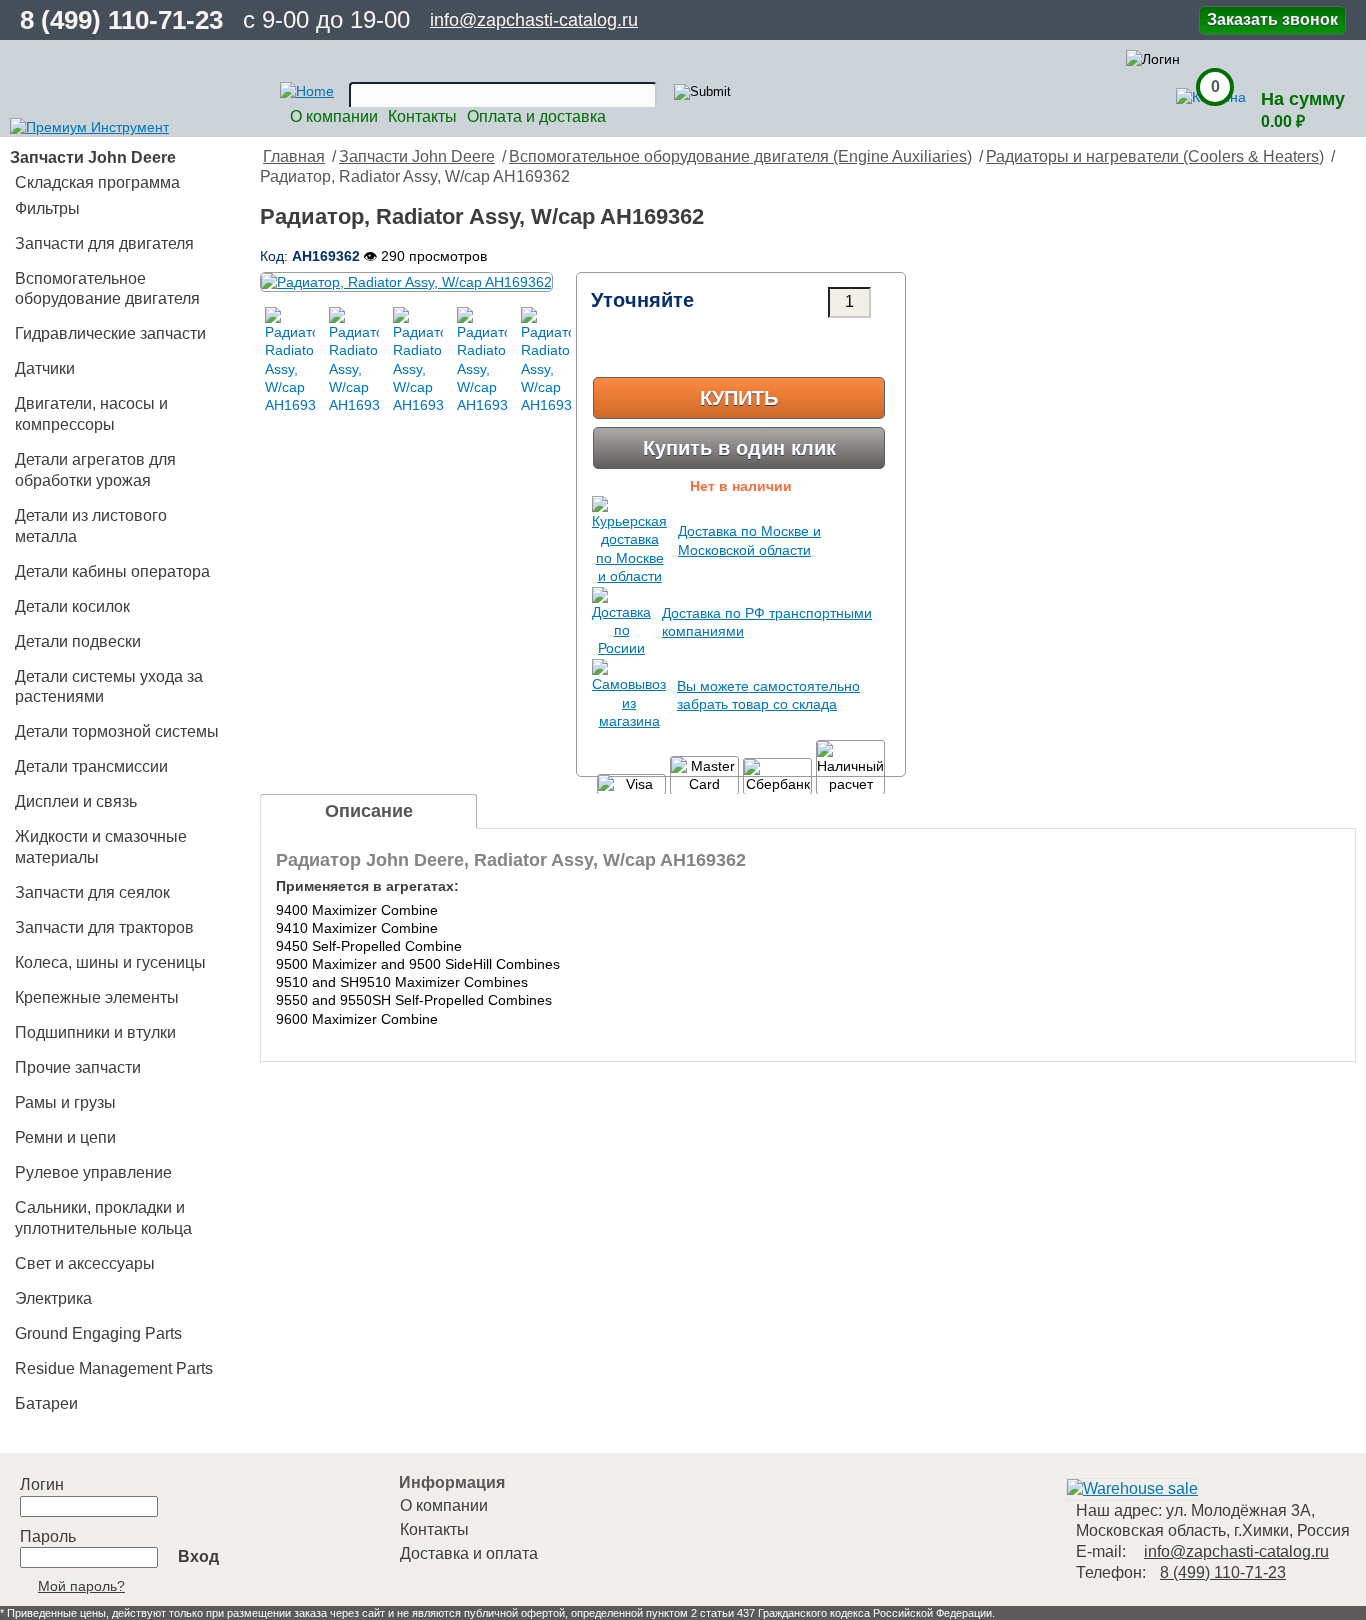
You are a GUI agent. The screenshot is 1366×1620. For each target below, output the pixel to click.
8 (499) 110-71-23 (121, 20)
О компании (334, 116)
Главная (294, 156)
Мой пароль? (81, 1586)
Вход (198, 1556)
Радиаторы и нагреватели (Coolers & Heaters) (1155, 156)
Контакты (422, 116)
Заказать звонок (1272, 19)
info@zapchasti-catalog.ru (534, 20)
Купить (739, 398)
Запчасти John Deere (417, 156)
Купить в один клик (739, 448)
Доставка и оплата (469, 1553)
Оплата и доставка (536, 116)
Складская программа (97, 182)
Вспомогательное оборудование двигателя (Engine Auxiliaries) (740, 156)
